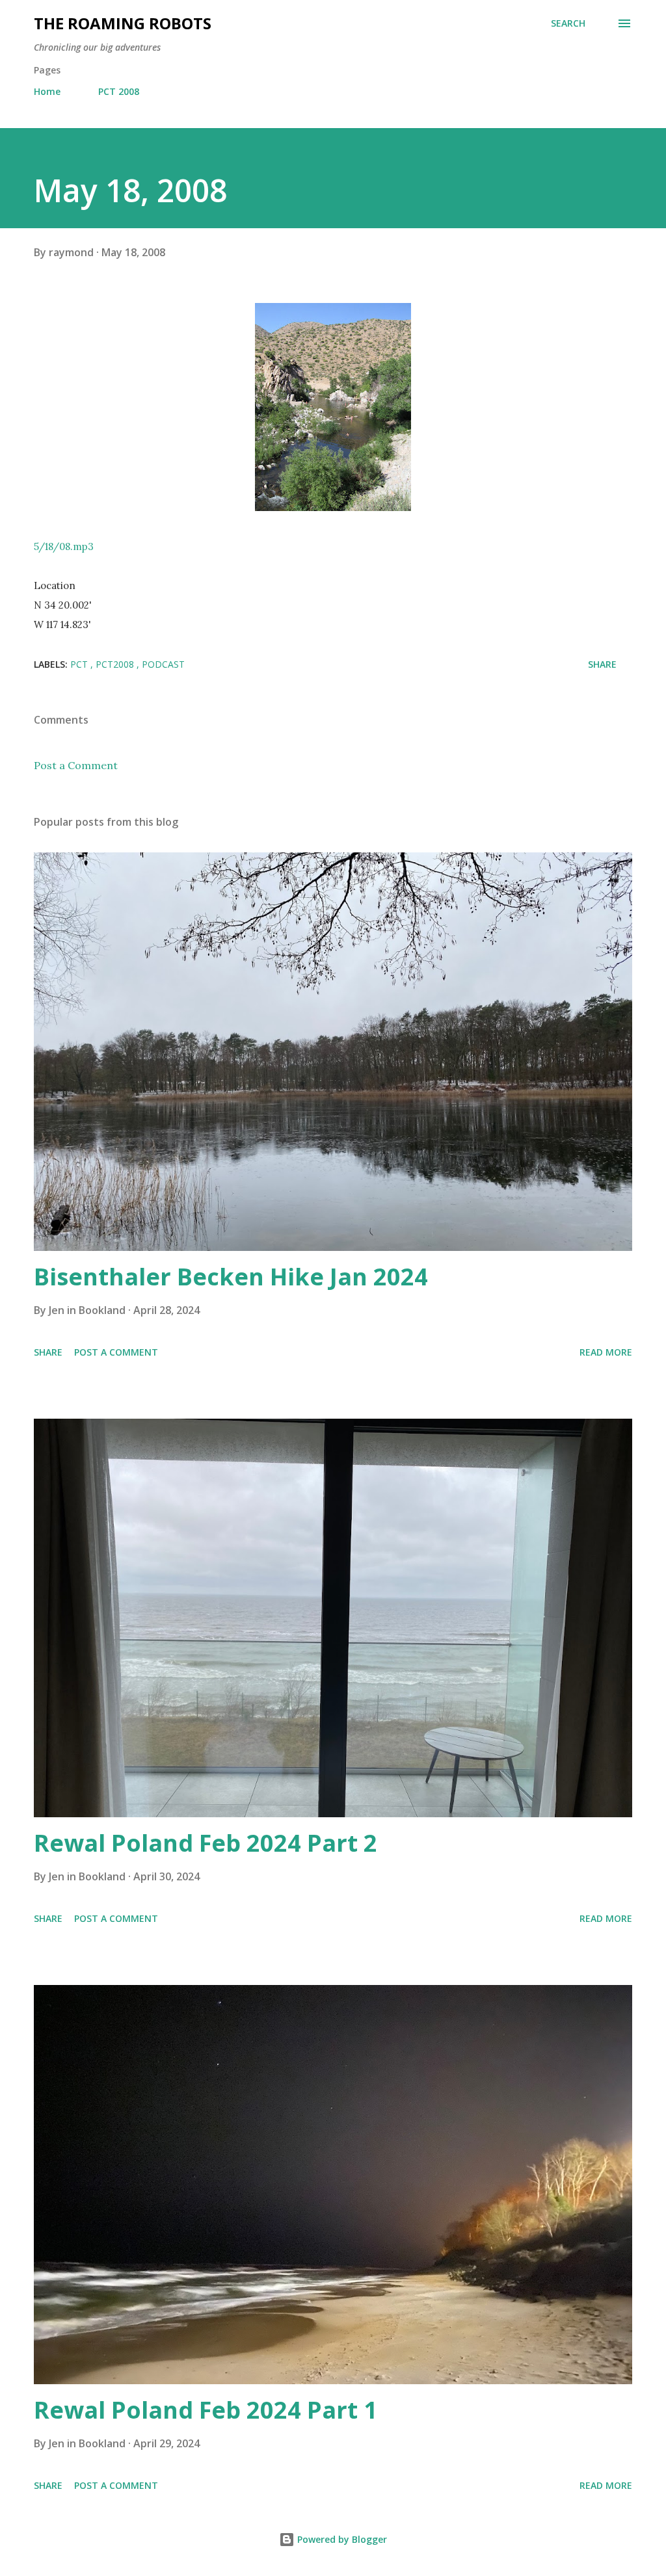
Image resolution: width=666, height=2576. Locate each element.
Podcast (163, 664)
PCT (80, 664)
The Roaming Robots (123, 23)
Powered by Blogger (341, 2539)
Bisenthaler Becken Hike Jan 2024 (231, 1277)
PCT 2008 (119, 91)
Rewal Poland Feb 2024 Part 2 (206, 1843)
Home (47, 91)
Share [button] (602, 664)
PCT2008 (116, 664)
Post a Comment (76, 765)
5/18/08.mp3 (64, 546)
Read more (606, 1352)
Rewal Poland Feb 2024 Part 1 (206, 2410)
